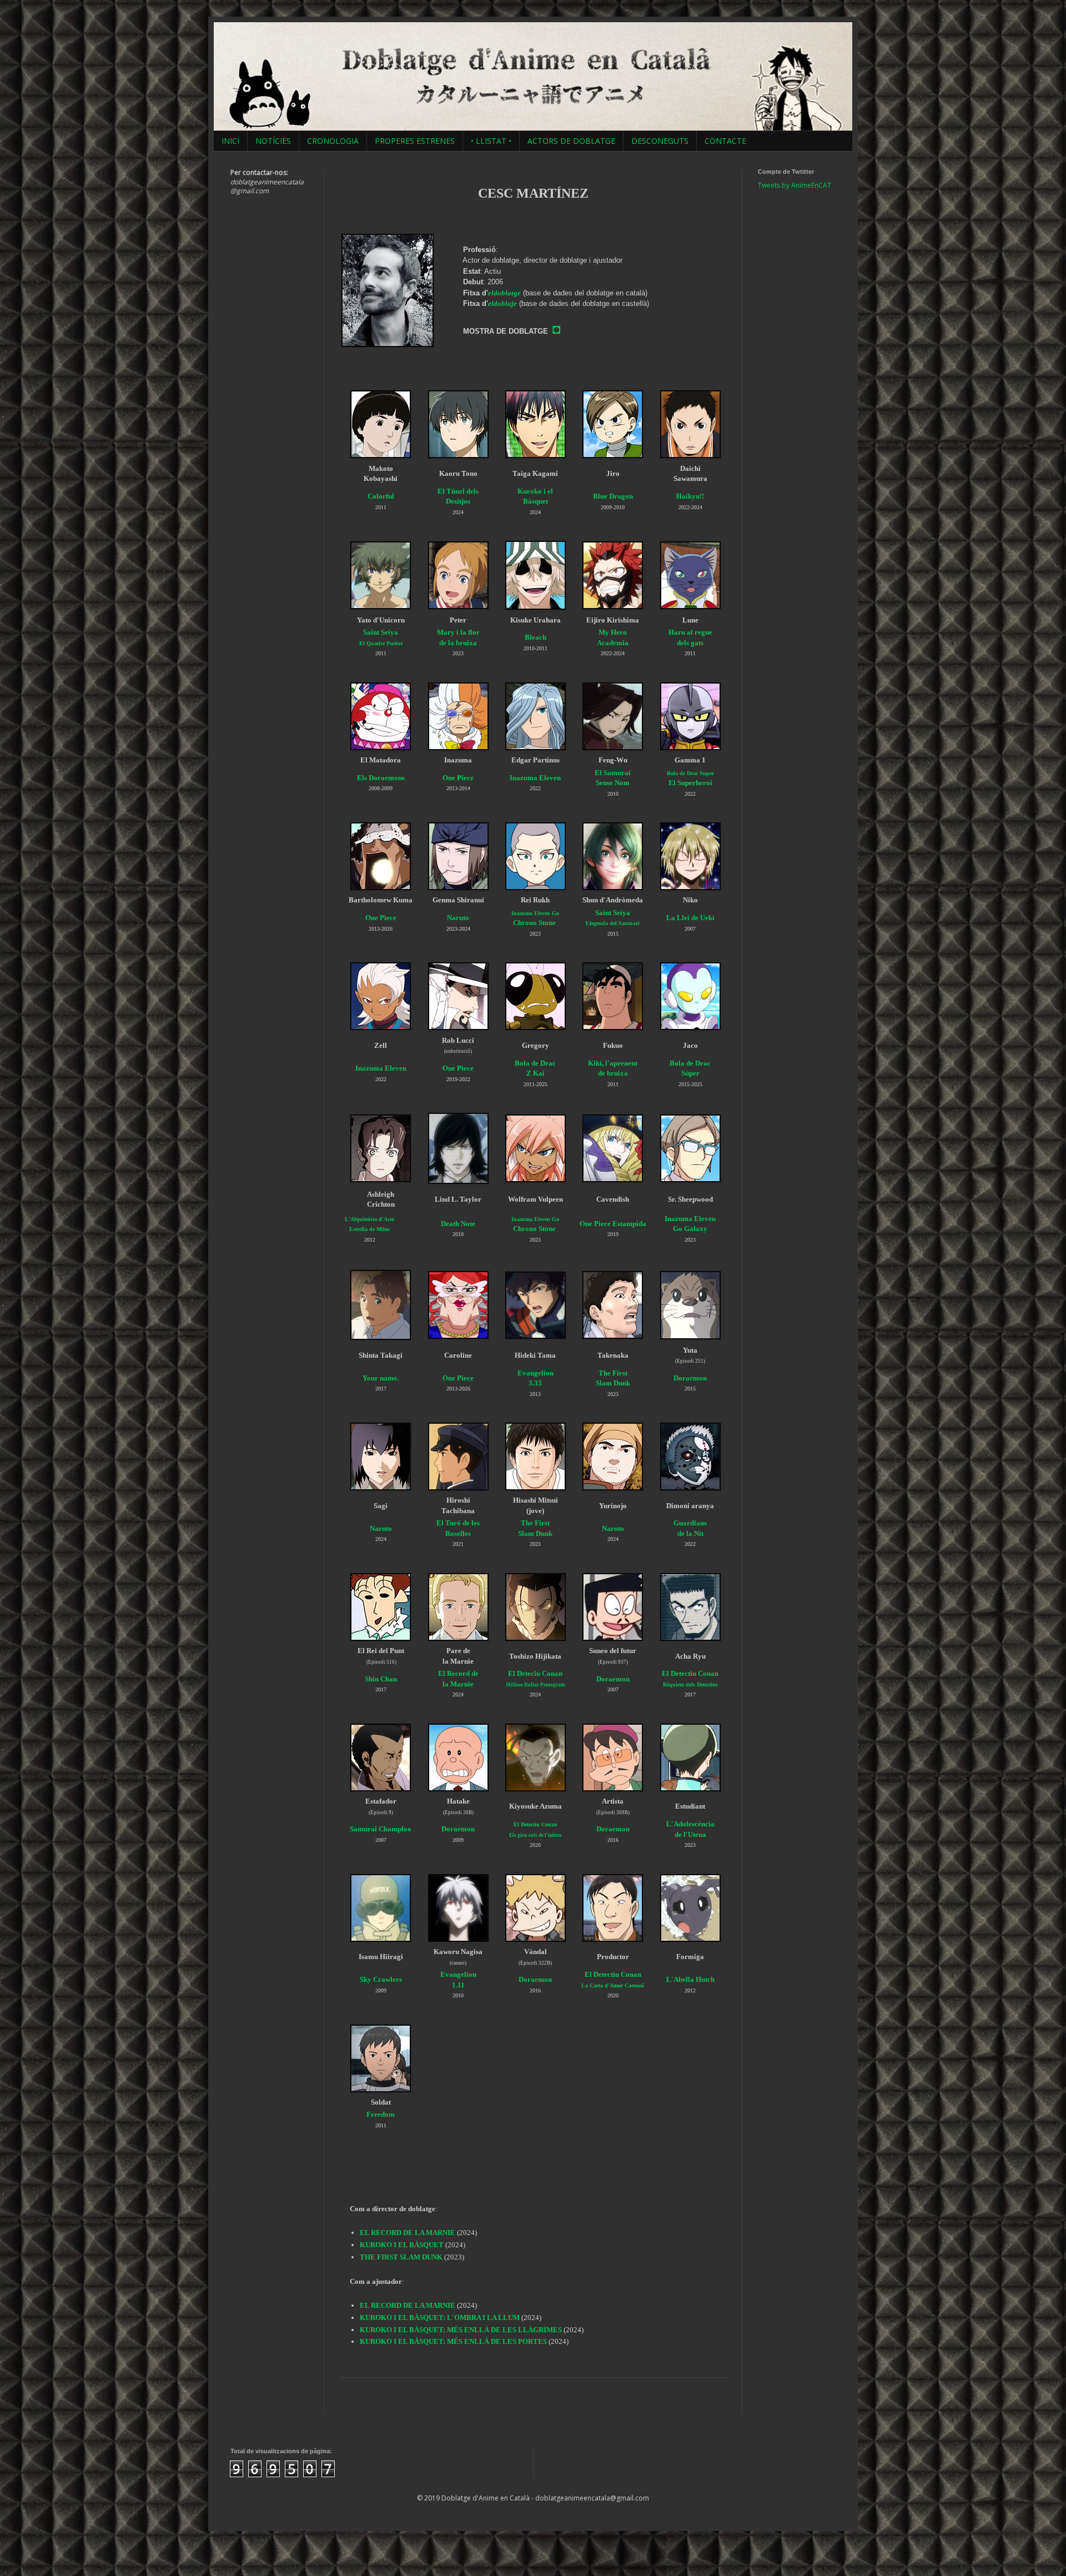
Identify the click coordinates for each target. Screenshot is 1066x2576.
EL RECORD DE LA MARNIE (408, 2233)
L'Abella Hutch (690, 1979)
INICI (230, 141)
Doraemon (613, 1679)
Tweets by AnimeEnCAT (795, 185)
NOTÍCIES (273, 141)
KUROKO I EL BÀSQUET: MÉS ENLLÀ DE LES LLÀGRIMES (461, 2330)
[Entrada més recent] (344, 2402)
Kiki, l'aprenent (613, 1063)
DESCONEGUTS (660, 141)
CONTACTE (725, 141)
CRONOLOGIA (333, 141)
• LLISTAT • (491, 141)
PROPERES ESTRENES (415, 141)
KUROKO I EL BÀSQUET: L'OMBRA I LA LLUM (440, 2318)
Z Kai (535, 1073)
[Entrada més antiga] (722, 2402)
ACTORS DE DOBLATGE (571, 141)
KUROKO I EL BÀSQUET (402, 2245)
